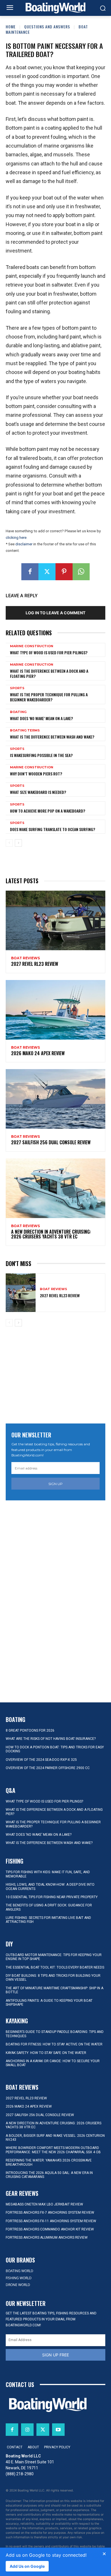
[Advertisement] (55, 1376)
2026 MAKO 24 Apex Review (38, 1053)
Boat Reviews (25, 958)
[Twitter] (47, 572)
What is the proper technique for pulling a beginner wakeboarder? (49, 697)
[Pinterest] (64, 572)
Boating (18, 712)
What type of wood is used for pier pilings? (49, 652)
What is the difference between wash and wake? (52, 737)
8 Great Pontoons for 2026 (30, 1730)
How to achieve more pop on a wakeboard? (48, 811)
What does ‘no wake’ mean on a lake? (41, 718)
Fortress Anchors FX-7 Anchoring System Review (50, 2213)
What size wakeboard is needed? (38, 792)
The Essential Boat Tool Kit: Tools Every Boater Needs (55, 1967)
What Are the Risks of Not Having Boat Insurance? (51, 1739)
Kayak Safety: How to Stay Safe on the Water (46, 2053)
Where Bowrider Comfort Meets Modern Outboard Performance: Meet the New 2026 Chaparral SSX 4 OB (53, 2150)
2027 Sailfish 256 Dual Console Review (51, 1142)
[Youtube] (58, 2430)
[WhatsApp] (81, 572)
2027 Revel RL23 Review (35, 964)
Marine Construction (32, 646)
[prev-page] (9, 843)
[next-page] (18, 843)
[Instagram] (27, 2430)
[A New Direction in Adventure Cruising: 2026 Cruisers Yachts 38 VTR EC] (55, 1188)
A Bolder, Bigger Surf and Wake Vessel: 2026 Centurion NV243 (55, 2138)
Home (11, 27)
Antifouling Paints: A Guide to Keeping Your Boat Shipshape (49, 2003)
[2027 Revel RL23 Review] (55, 920)
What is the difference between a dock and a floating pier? (49, 673)
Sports (17, 688)
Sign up (55, 1484)
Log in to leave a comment (55, 613)
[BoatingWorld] (55, 8)
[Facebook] (30, 572)
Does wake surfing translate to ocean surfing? (53, 829)
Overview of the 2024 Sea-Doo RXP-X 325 (41, 1760)
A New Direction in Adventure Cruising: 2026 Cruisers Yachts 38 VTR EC (51, 1234)
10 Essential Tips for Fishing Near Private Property (52, 1897)
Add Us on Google (27, 2566)
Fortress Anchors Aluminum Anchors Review (47, 2238)
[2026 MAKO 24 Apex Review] (55, 1010)
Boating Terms (25, 730)
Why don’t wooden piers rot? (36, 774)
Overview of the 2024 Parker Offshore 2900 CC (48, 1768)
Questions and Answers (47, 27)
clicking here (16, 538)
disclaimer (24, 544)
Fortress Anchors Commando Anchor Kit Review (50, 2229)
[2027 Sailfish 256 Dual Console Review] (55, 1099)
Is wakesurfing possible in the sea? (41, 755)
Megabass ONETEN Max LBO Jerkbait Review (44, 2204)
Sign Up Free (55, 2355)
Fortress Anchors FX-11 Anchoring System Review (51, 2221)
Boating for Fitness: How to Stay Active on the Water (54, 2044)
